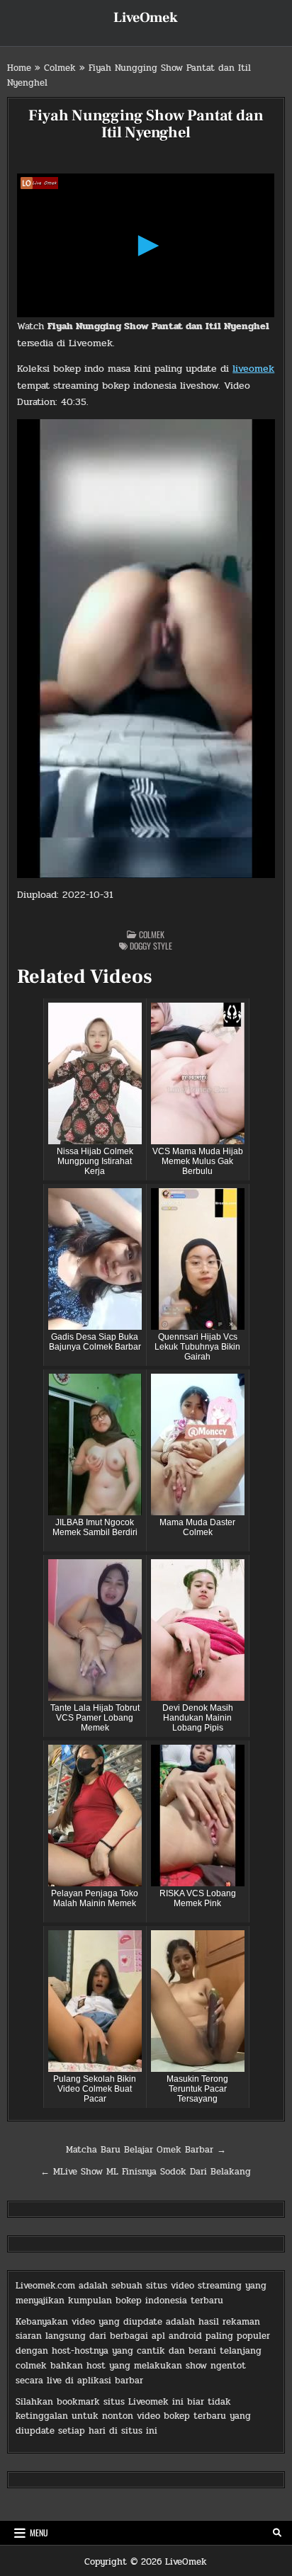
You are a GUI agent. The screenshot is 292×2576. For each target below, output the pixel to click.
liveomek (253, 369)
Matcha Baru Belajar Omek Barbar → (146, 2150)
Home (19, 68)
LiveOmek (146, 18)
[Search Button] (277, 2533)
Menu (39, 2532)
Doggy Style (151, 946)
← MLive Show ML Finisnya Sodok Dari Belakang (146, 2172)
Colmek (60, 68)
